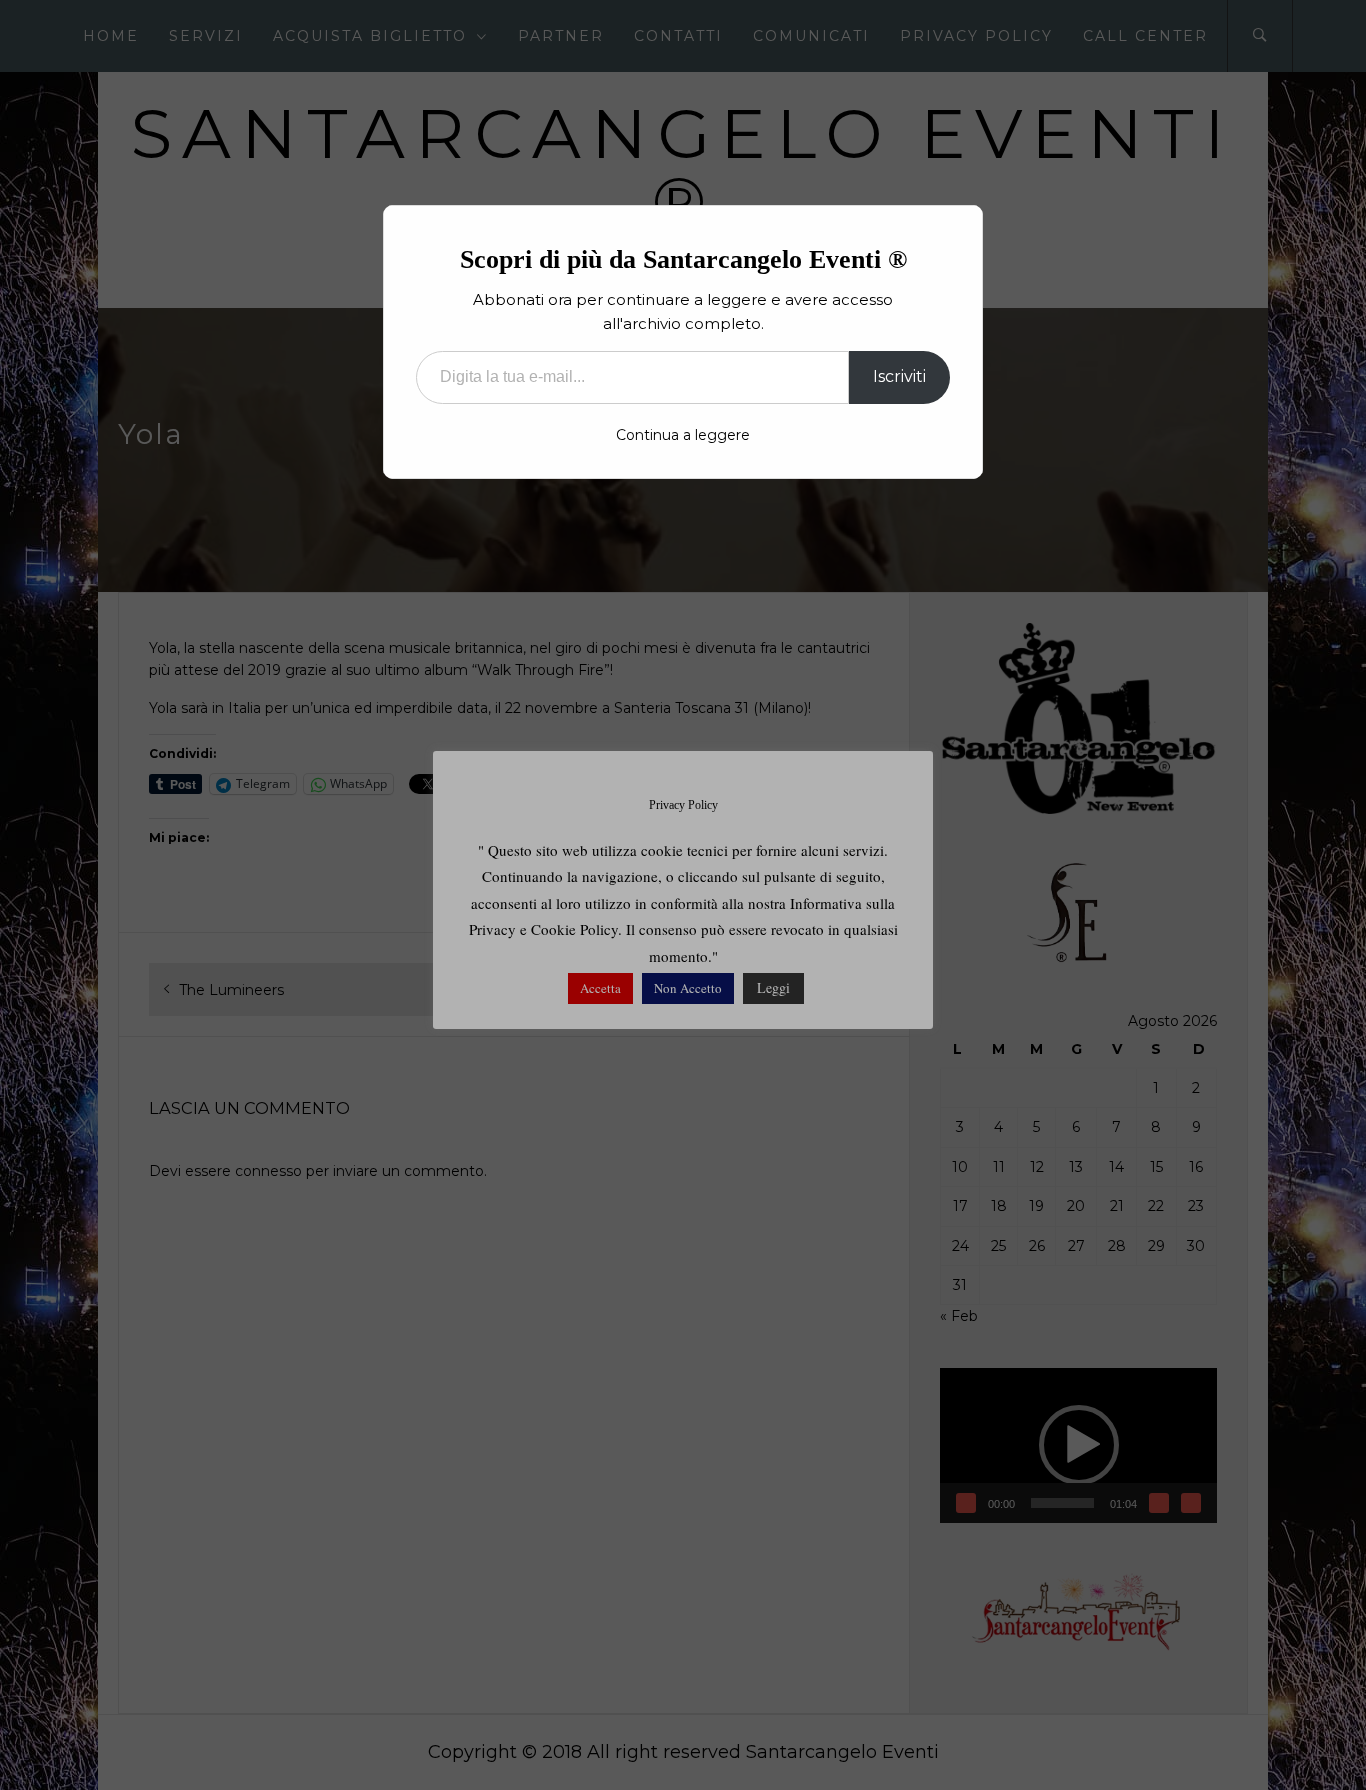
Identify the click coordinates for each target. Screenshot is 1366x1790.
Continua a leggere (683, 435)
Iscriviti (899, 376)
